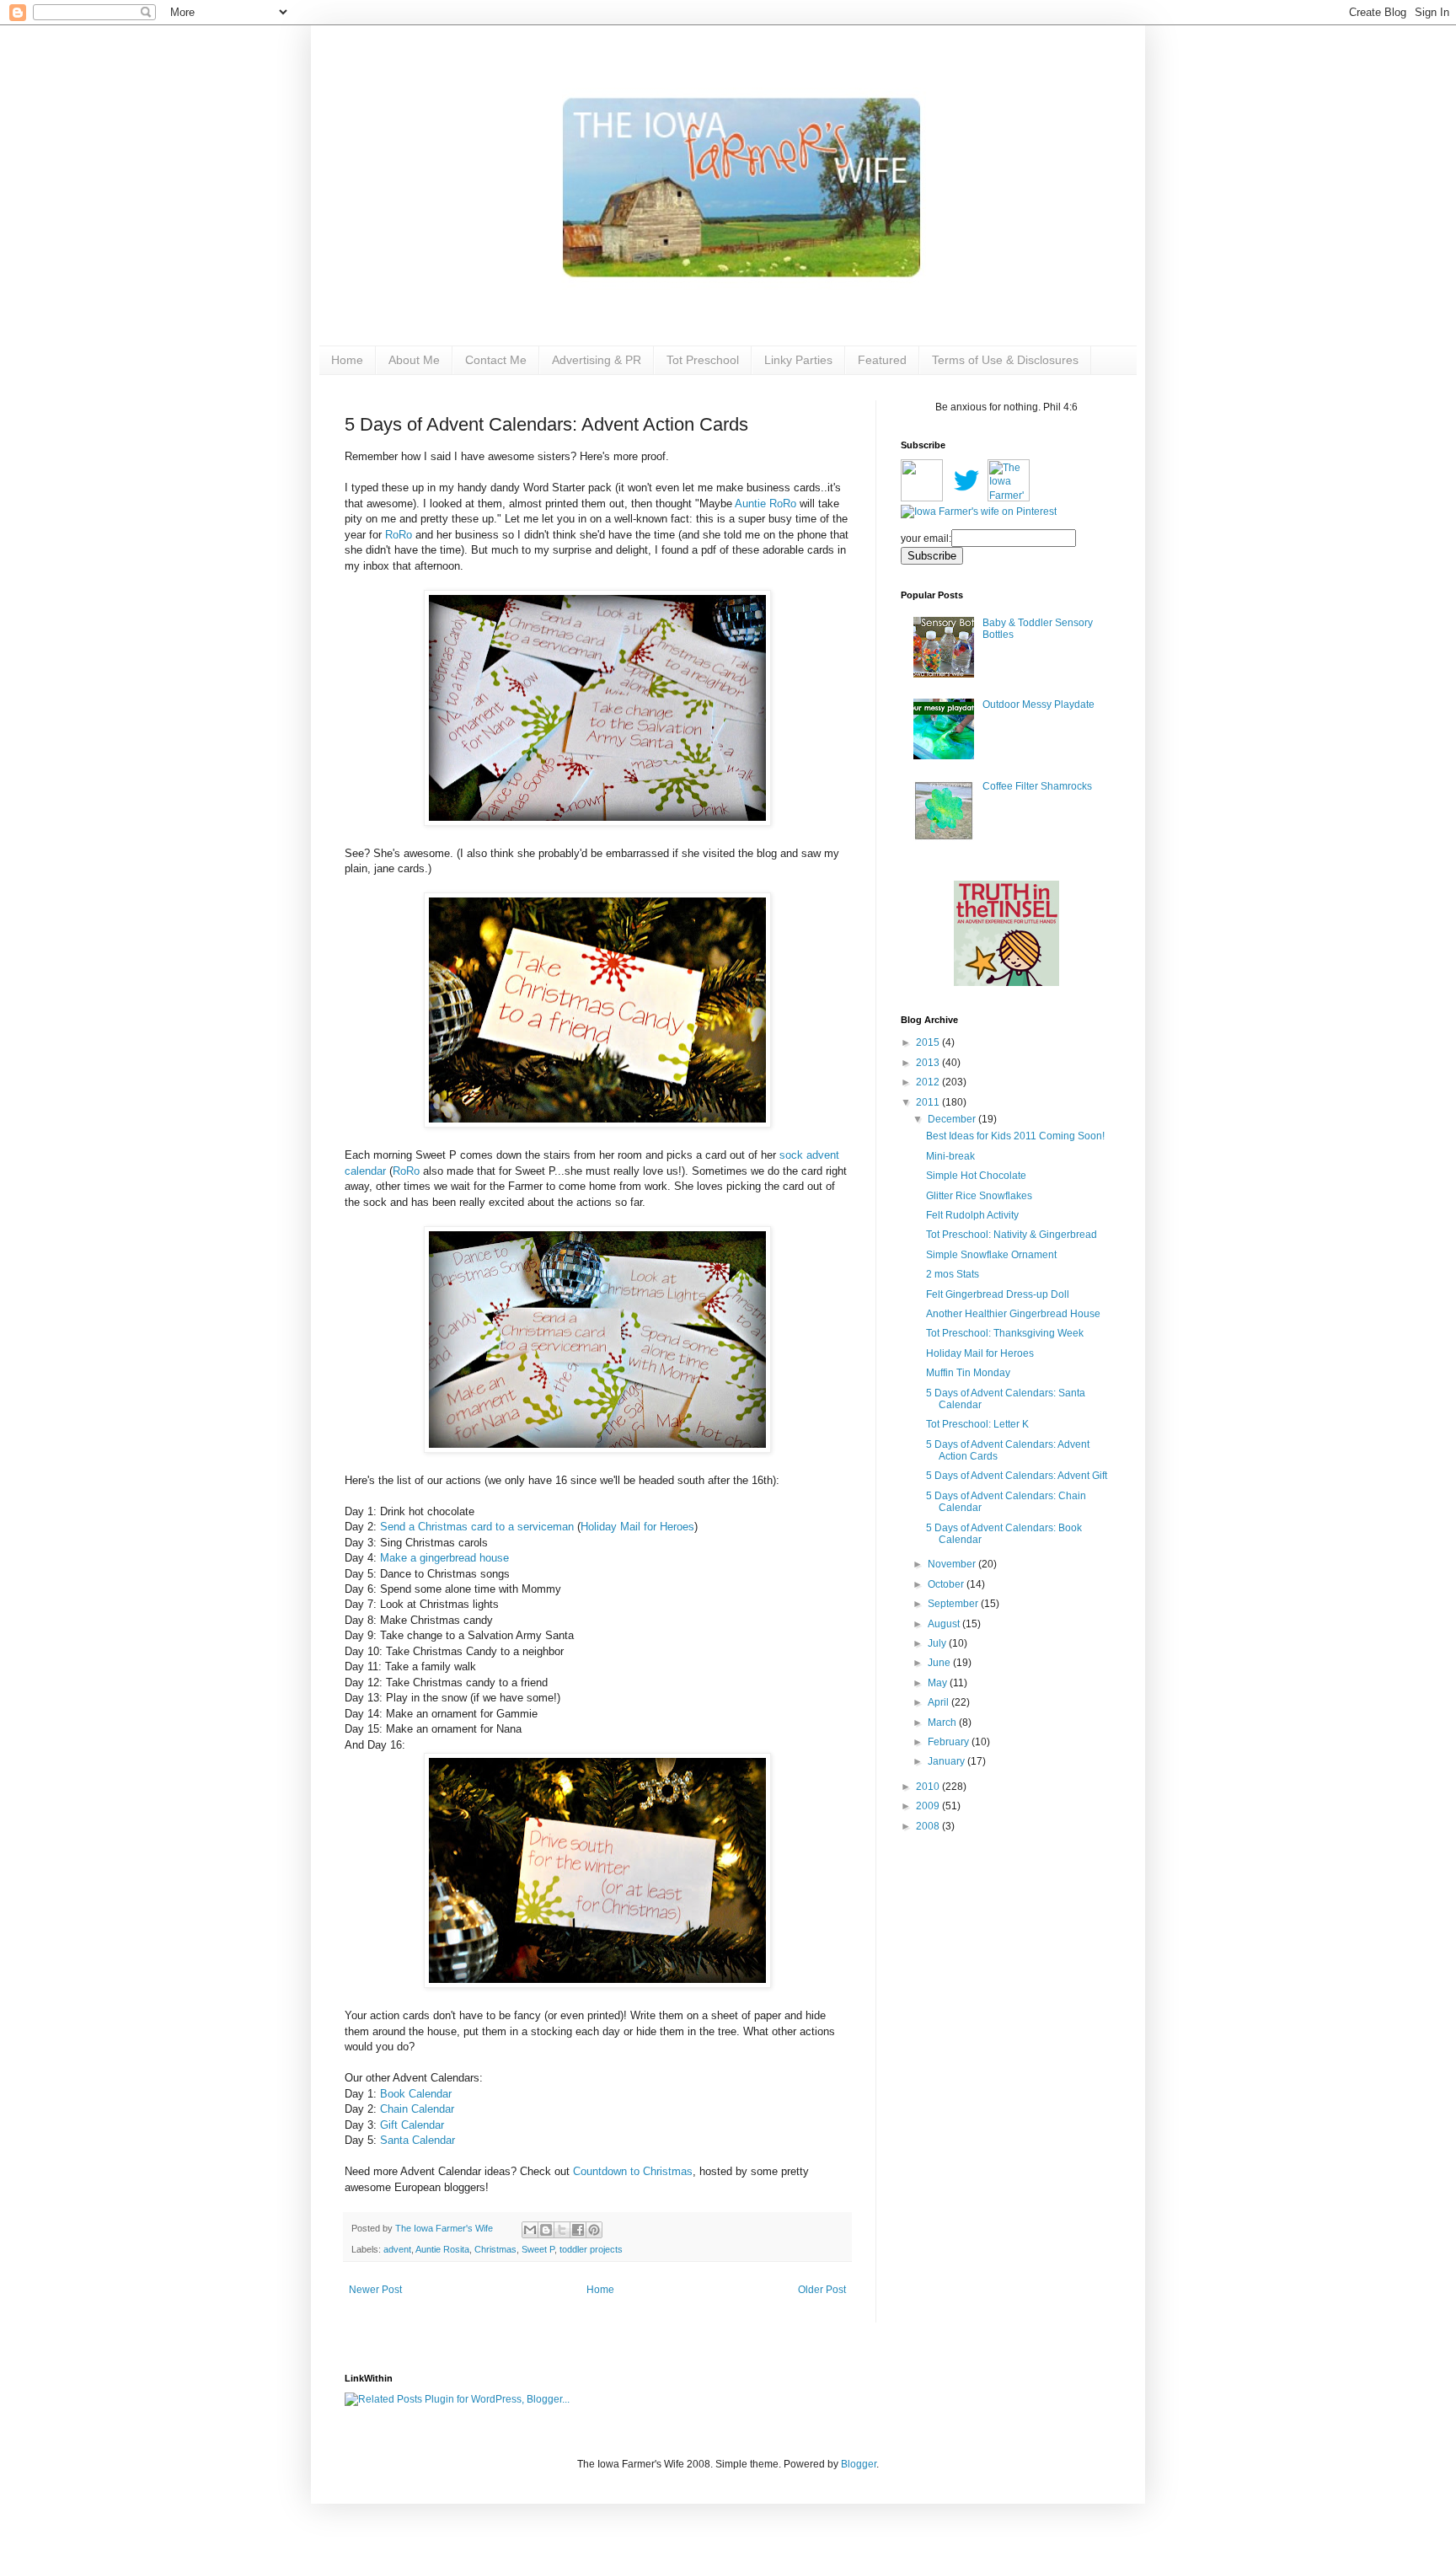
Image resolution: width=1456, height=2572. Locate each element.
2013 (929, 1063)
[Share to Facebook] (578, 2230)
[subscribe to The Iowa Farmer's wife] (922, 498)
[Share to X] (562, 2230)
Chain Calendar (417, 2109)
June (940, 1663)
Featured (882, 360)
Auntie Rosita (442, 2249)
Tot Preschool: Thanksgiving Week (1005, 1333)
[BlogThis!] (546, 2230)
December (953, 1119)
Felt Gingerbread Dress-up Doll (998, 1294)
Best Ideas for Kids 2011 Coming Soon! (1015, 1136)
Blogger (859, 2464)
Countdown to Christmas (633, 2171)
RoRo (399, 535)
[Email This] (530, 2230)
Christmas (495, 2249)
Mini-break (950, 1156)
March (943, 1723)
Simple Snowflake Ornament (991, 1255)
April (939, 1702)
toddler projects (591, 2249)
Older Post (822, 2290)
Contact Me (496, 360)
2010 (929, 1787)
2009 (929, 1806)
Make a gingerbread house (444, 1558)
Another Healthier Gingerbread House (1013, 1314)
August (945, 1624)
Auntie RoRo (765, 504)
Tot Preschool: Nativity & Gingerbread (1012, 1235)
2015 (929, 1042)
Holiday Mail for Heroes (637, 1527)
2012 (929, 1082)
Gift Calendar (412, 2125)
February (950, 1742)
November (953, 1564)
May (939, 1683)
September (954, 1604)
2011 (929, 1102)
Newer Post (375, 2290)
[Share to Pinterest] (594, 2230)
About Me (414, 360)
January (947, 1761)
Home (347, 360)
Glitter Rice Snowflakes (979, 1196)
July (938, 1643)
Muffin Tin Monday (968, 1373)
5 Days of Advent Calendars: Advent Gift (1017, 1476)
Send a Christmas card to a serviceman (477, 1527)
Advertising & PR (597, 360)
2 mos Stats (953, 1274)
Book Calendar (416, 2094)
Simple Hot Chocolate (976, 1176)
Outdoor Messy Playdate (1038, 705)
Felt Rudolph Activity (972, 1215)
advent (397, 2249)
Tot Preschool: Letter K (977, 1424)
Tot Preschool (703, 360)
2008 (929, 1826)
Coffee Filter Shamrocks (1037, 786)
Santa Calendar (418, 2140)
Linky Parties (798, 360)
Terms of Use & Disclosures (1005, 360)
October (947, 1584)
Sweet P (538, 2249)
